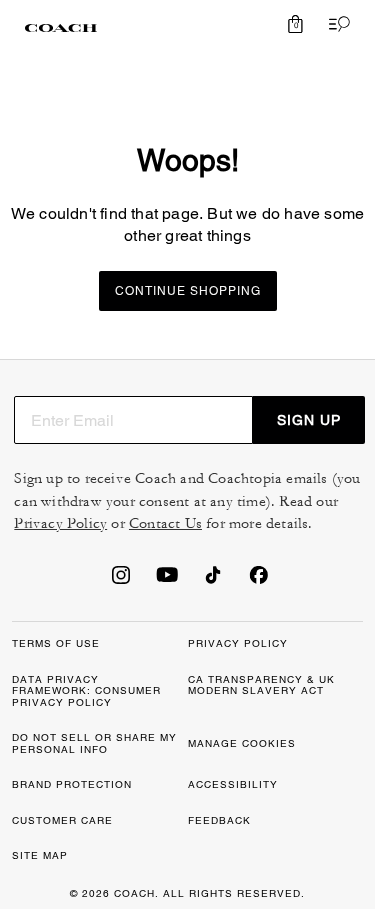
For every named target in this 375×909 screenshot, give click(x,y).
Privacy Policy (60, 523)
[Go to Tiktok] (213, 581)
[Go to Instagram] (121, 581)
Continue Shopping (188, 291)
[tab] (61, 28)
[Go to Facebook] (259, 581)
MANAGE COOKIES (242, 743)
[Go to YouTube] (167, 581)
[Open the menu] (335, 24)
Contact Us (165, 523)
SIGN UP (309, 420)
